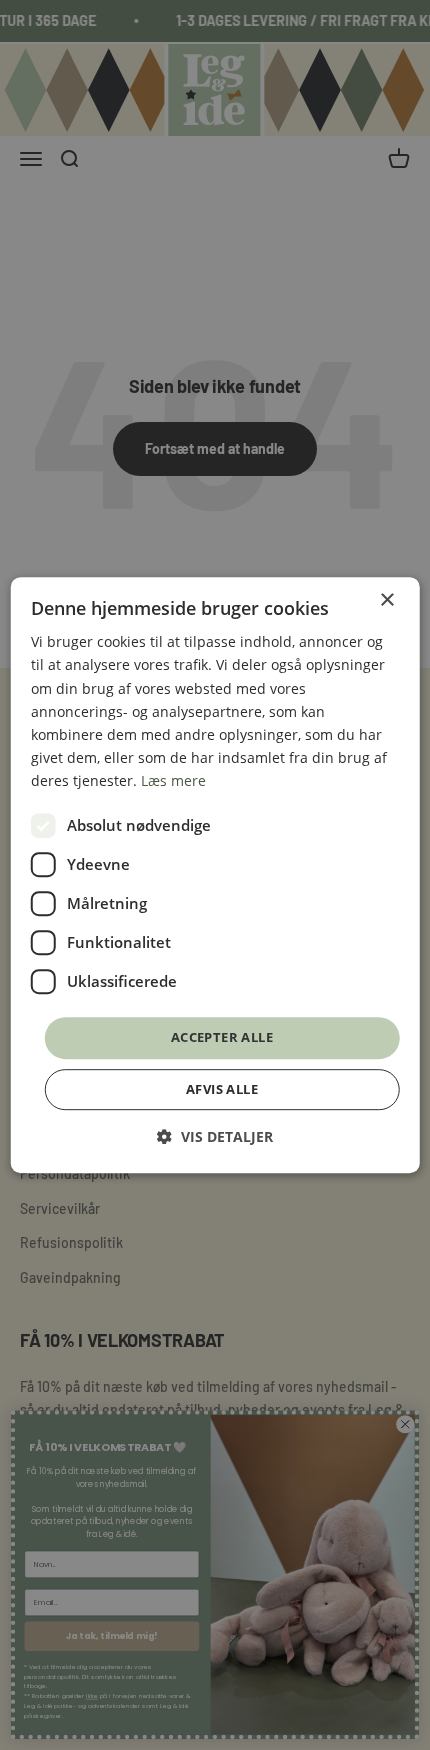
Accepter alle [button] (222, 1037)
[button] (215, 1136)
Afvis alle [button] (222, 1089)
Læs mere (173, 780)
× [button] (386, 600)
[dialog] (215, 875)
